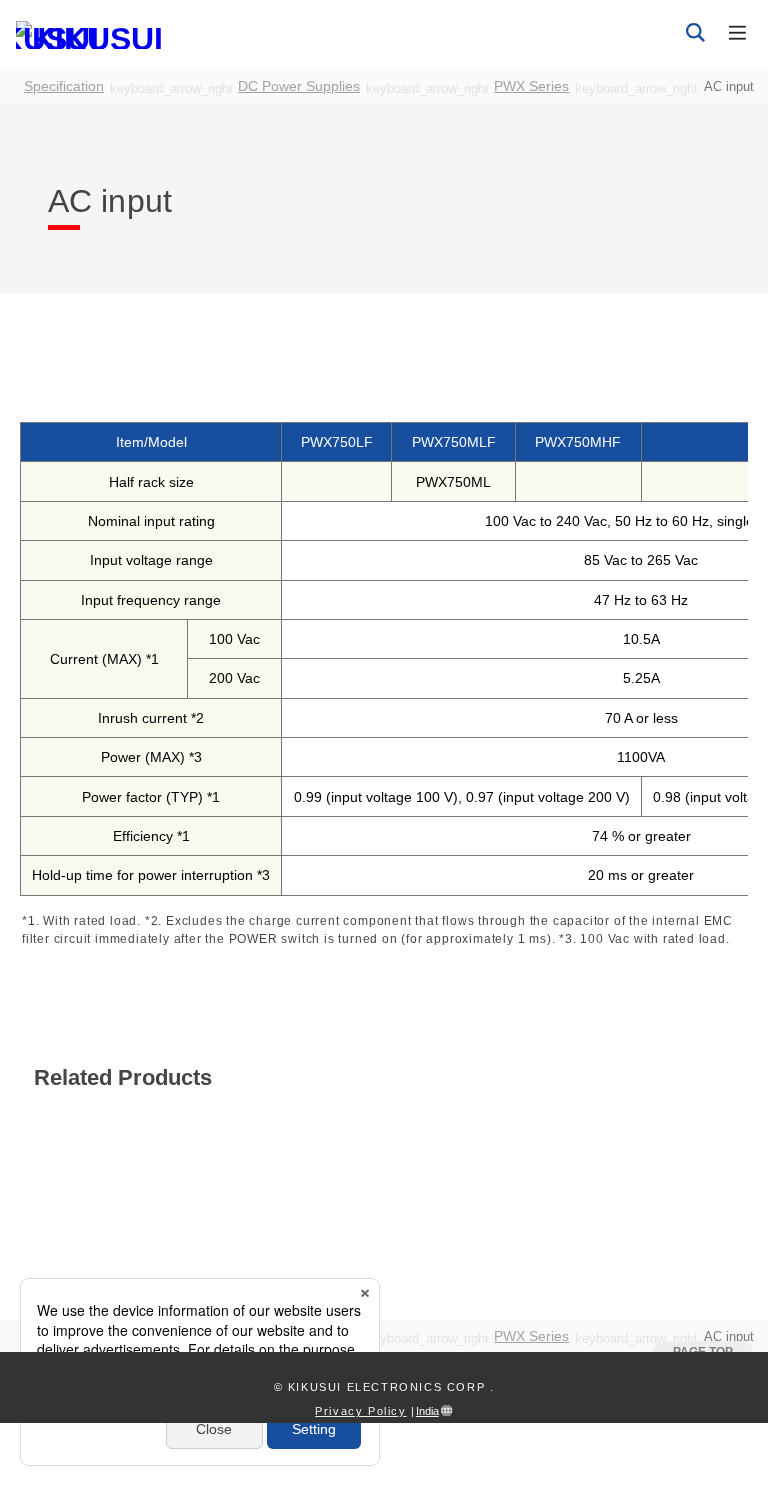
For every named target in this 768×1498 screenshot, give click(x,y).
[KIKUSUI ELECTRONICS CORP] (96, 34)
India (427, 1411)
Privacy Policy (360, 1411)
